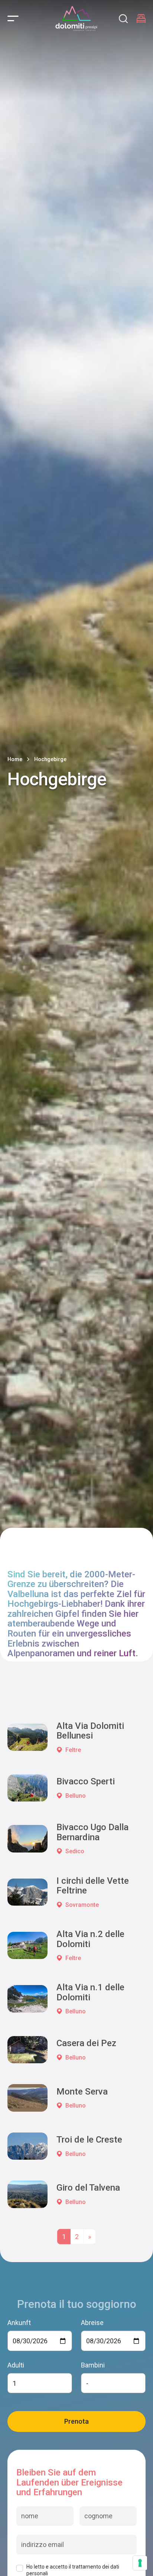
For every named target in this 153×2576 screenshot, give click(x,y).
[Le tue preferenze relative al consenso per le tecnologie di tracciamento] (140, 2563)
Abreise (92, 2323)
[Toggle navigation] (13, 18)
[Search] (123, 19)
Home (15, 759)
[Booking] (141, 19)
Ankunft (19, 2323)
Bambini (93, 2365)
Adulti (16, 2365)
